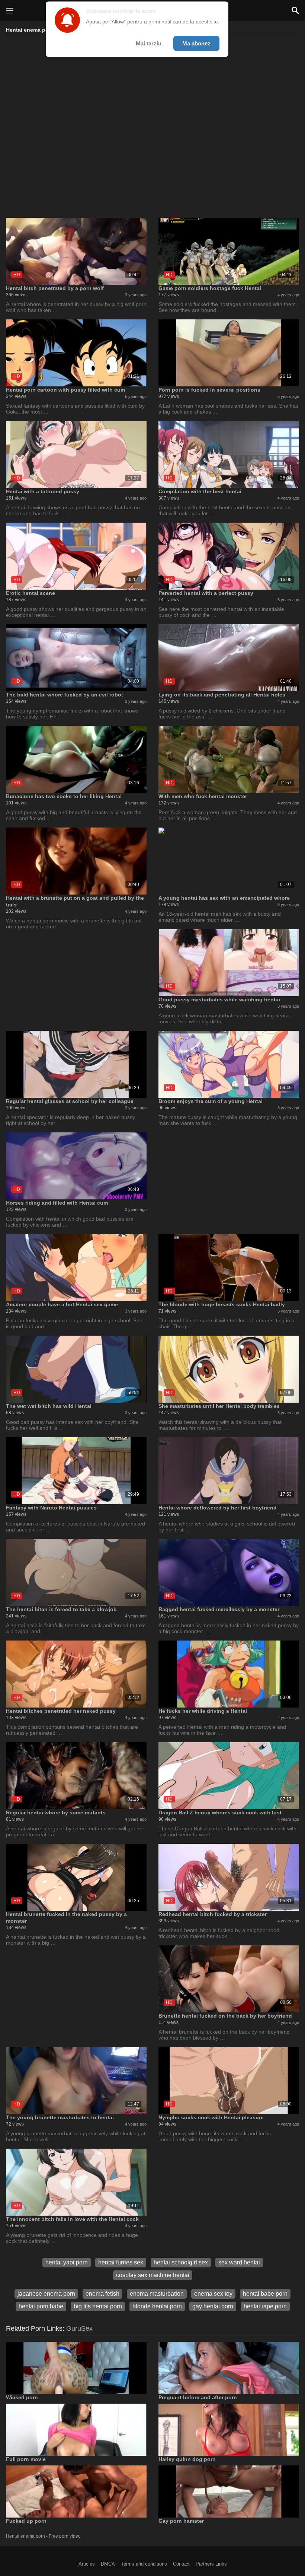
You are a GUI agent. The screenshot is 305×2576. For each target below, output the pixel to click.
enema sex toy (213, 2294)
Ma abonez (196, 43)
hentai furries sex (121, 2262)
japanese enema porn (46, 2294)
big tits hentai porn (98, 2306)
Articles (87, 2564)
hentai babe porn (265, 2294)
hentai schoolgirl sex (181, 2262)
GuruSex (79, 2328)
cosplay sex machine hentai (153, 2275)
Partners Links (211, 2564)
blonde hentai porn (157, 2306)
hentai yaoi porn (67, 2262)
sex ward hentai (239, 2262)
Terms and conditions (144, 2564)
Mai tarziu (149, 43)
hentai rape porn (265, 2306)
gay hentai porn (213, 2306)
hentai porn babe (41, 2306)
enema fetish (102, 2294)
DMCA (108, 2564)
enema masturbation (157, 2294)
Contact (181, 2564)
